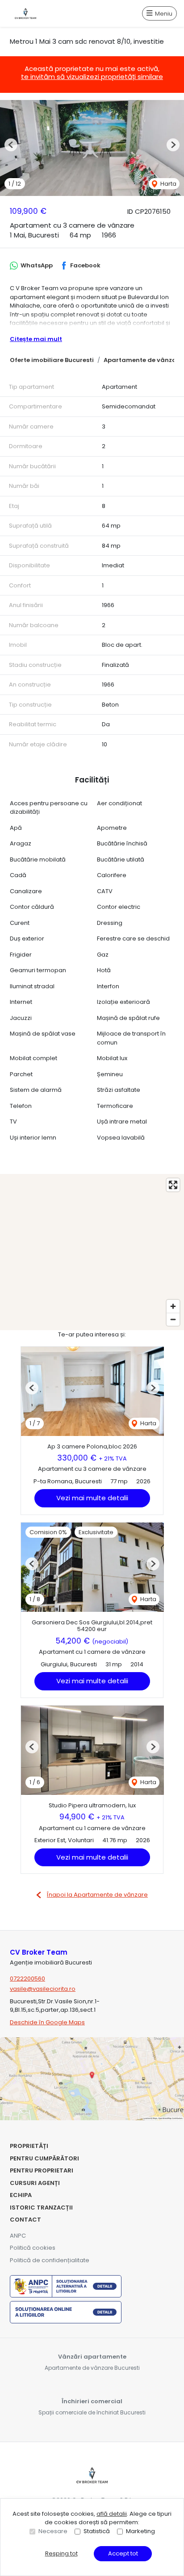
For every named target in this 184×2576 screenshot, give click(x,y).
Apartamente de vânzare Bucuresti (92, 2368)
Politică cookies (33, 2248)
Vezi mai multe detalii (92, 1498)
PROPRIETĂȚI (29, 2146)
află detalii (112, 2514)
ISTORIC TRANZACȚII (41, 2208)
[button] (11, 145)
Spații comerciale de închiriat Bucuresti (92, 2412)
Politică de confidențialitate (50, 2260)
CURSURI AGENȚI (35, 2183)
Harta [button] (168, 184)
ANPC (18, 2236)
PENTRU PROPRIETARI (42, 2170)
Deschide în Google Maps (47, 2022)
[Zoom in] (173, 1306)
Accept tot (123, 2553)
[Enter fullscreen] (173, 1185)
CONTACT (25, 2220)
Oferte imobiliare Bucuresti (52, 360)
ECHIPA (21, 2195)
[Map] (92, 1252)
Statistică (97, 2531)
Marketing (140, 2531)
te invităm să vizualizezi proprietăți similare (92, 77)
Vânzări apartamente (92, 2357)
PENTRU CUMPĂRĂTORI (44, 2158)
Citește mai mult (36, 339)
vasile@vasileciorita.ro (43, 1989)
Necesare (53, 2531)
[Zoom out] (173, 1319)
